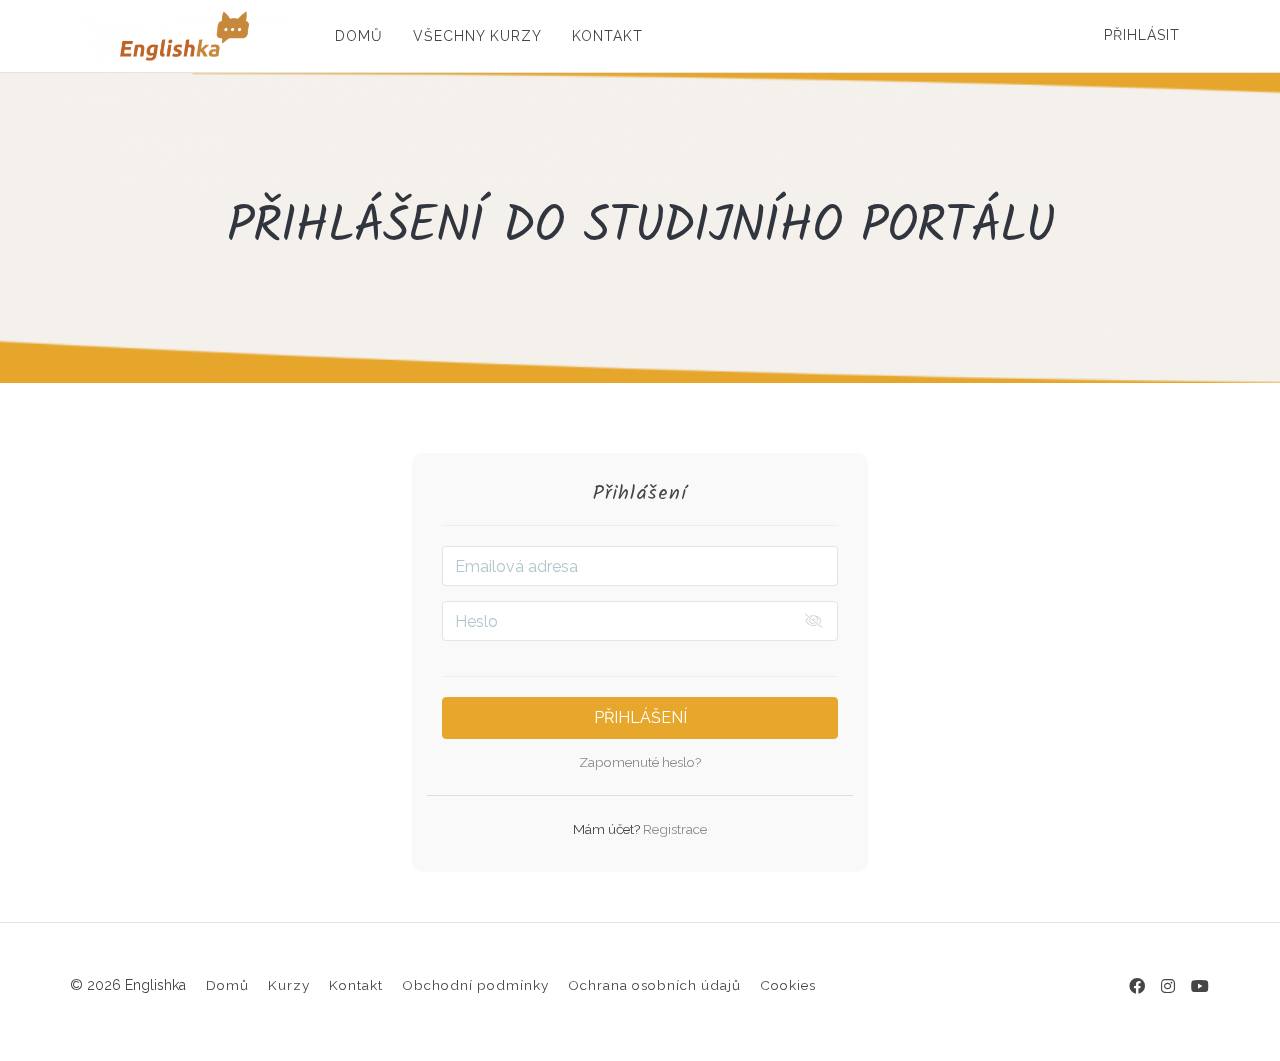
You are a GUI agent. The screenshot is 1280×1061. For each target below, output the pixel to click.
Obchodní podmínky (475, 985)
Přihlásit (1142, 35)
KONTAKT (607, 36)
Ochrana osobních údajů (654, 985)
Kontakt (356, 985)
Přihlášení (640, 717)
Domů (227, 985)
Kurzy (289, 985)
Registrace (673, 829)
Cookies (788, 985)
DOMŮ (359, 36)
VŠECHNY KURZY (477, 36)
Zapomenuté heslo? (640, 762)
